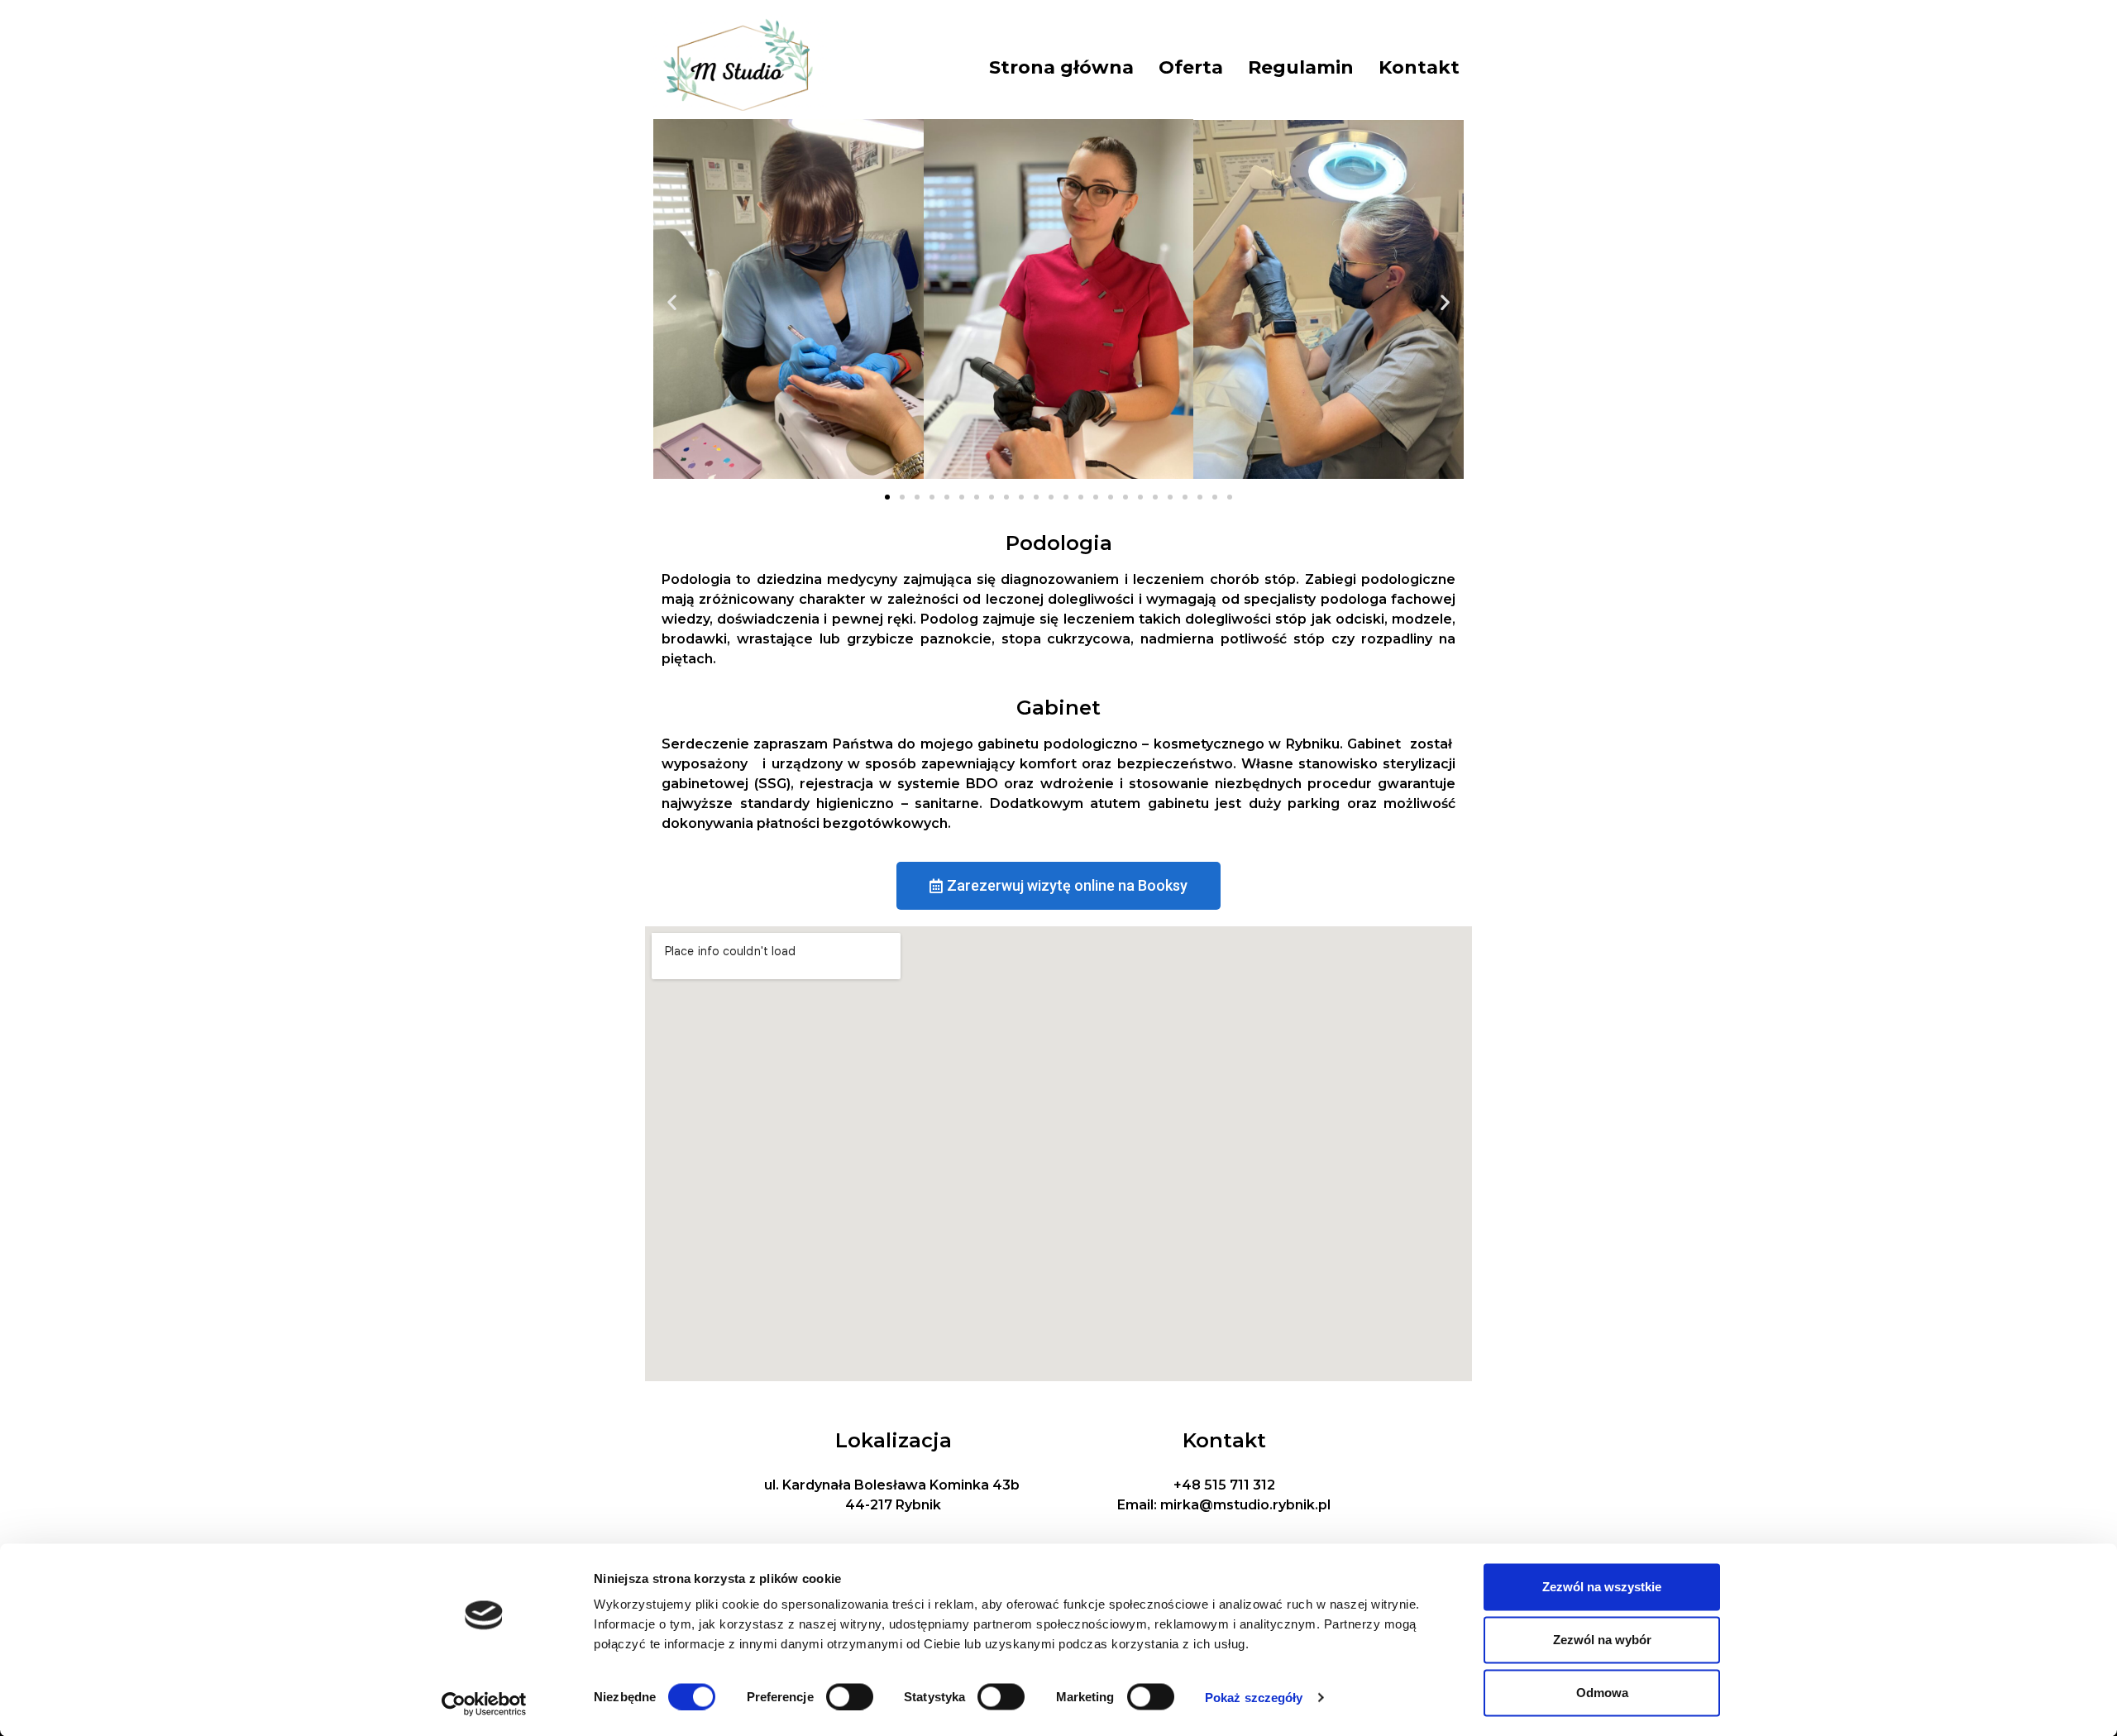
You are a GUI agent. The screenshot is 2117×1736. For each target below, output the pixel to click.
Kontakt (1419, 67)
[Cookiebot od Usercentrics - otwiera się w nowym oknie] (484, 1704)
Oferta (1191, 67)
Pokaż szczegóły (1254, 1697)
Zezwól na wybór (1602, 1640)
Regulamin (1301, 67)
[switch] (850, 1696)
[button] (672, 301)
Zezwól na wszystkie (1602, 1587)
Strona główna (1061, 67)
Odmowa (1602, 1693)
